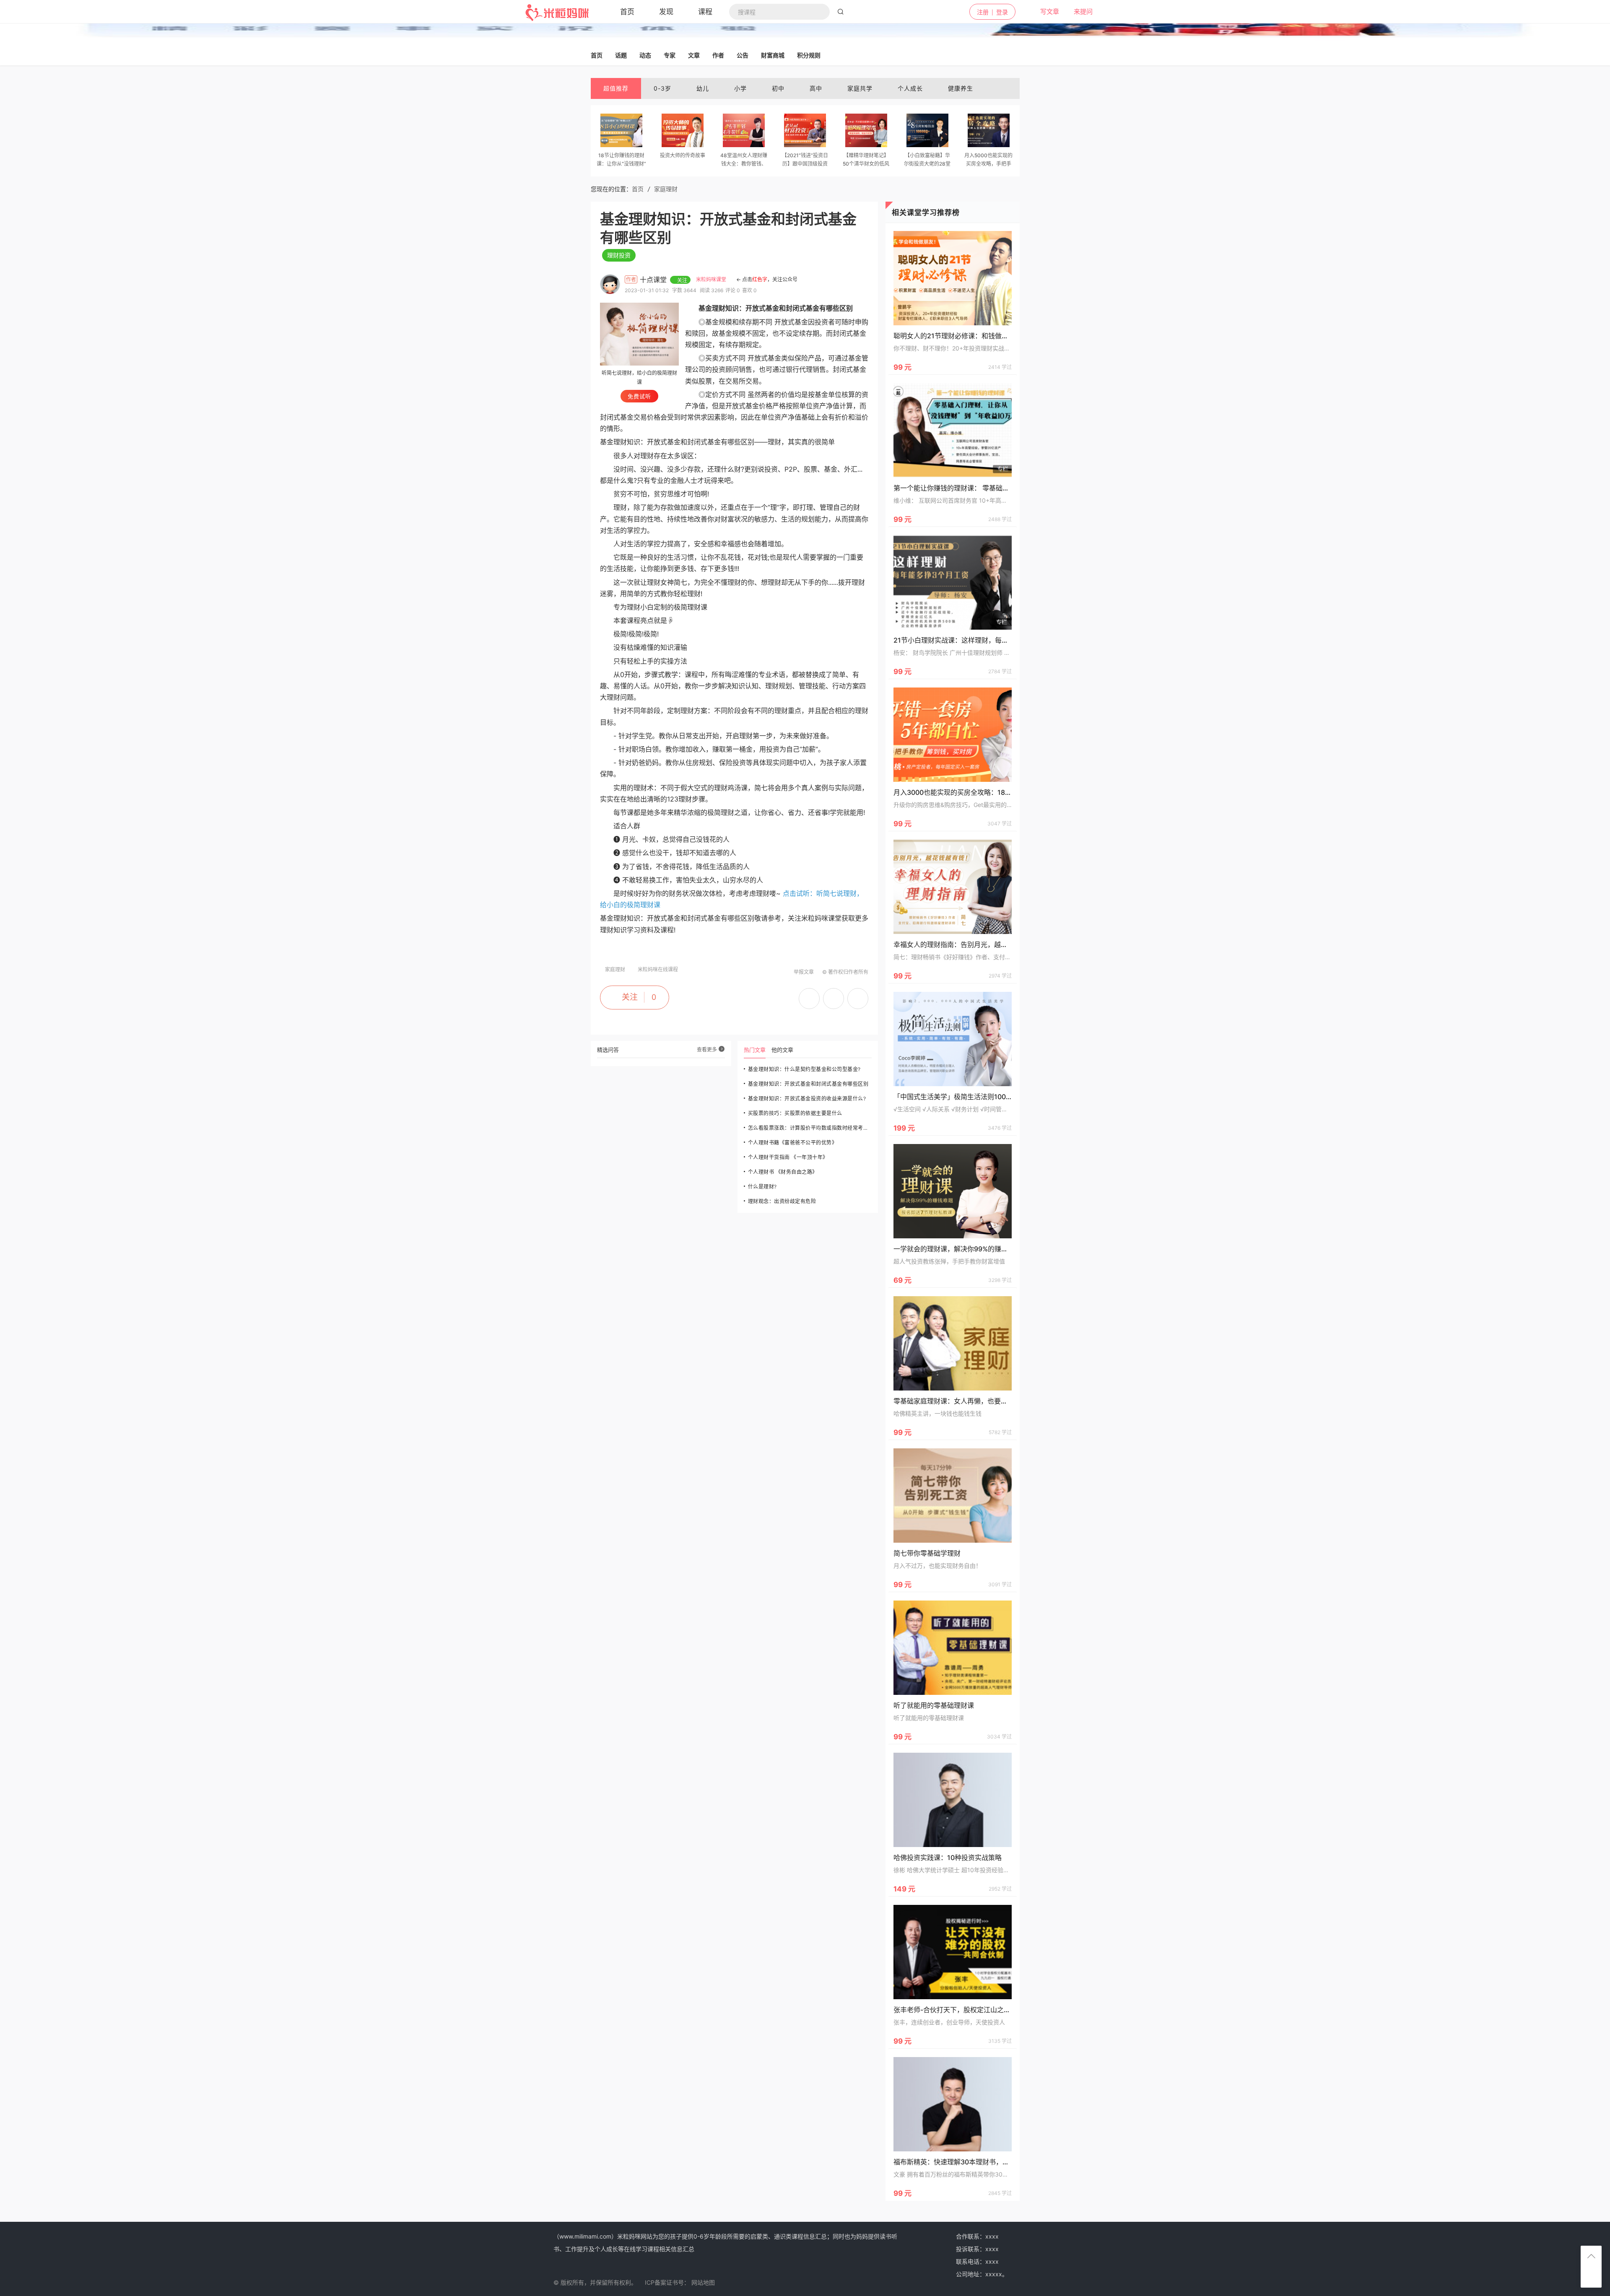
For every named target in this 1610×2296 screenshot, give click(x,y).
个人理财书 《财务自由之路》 (783, 1172)
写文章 (1045, 12)
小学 (740, 88)
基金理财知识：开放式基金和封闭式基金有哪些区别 (808, 1084)
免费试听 (639, 396)
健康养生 (961, 88)
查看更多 (708, 1049)
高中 (816, 88)
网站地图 (703, 2282)
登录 (1002, 12)
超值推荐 (616, 88)
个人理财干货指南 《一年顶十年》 (788, 1157)
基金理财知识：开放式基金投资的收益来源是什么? (807, 1099)
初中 (778, 88)
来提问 (1078, 12)
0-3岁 (662, 88)
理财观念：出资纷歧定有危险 (782, 1201)
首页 (638, 189)
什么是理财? (762, 1187)
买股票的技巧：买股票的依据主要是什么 (795, 1113)
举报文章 (804, 972)
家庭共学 (860, 88)
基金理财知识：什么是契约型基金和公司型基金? (804, 1069)
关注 (630, 997)
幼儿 (703, 88)
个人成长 (910, 88)
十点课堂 (654, 280)
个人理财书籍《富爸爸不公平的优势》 (793, 1143)
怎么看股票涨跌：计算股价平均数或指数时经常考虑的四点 (810, 1128)
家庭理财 (666, 189)
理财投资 (619, 255)
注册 (983, 12)
